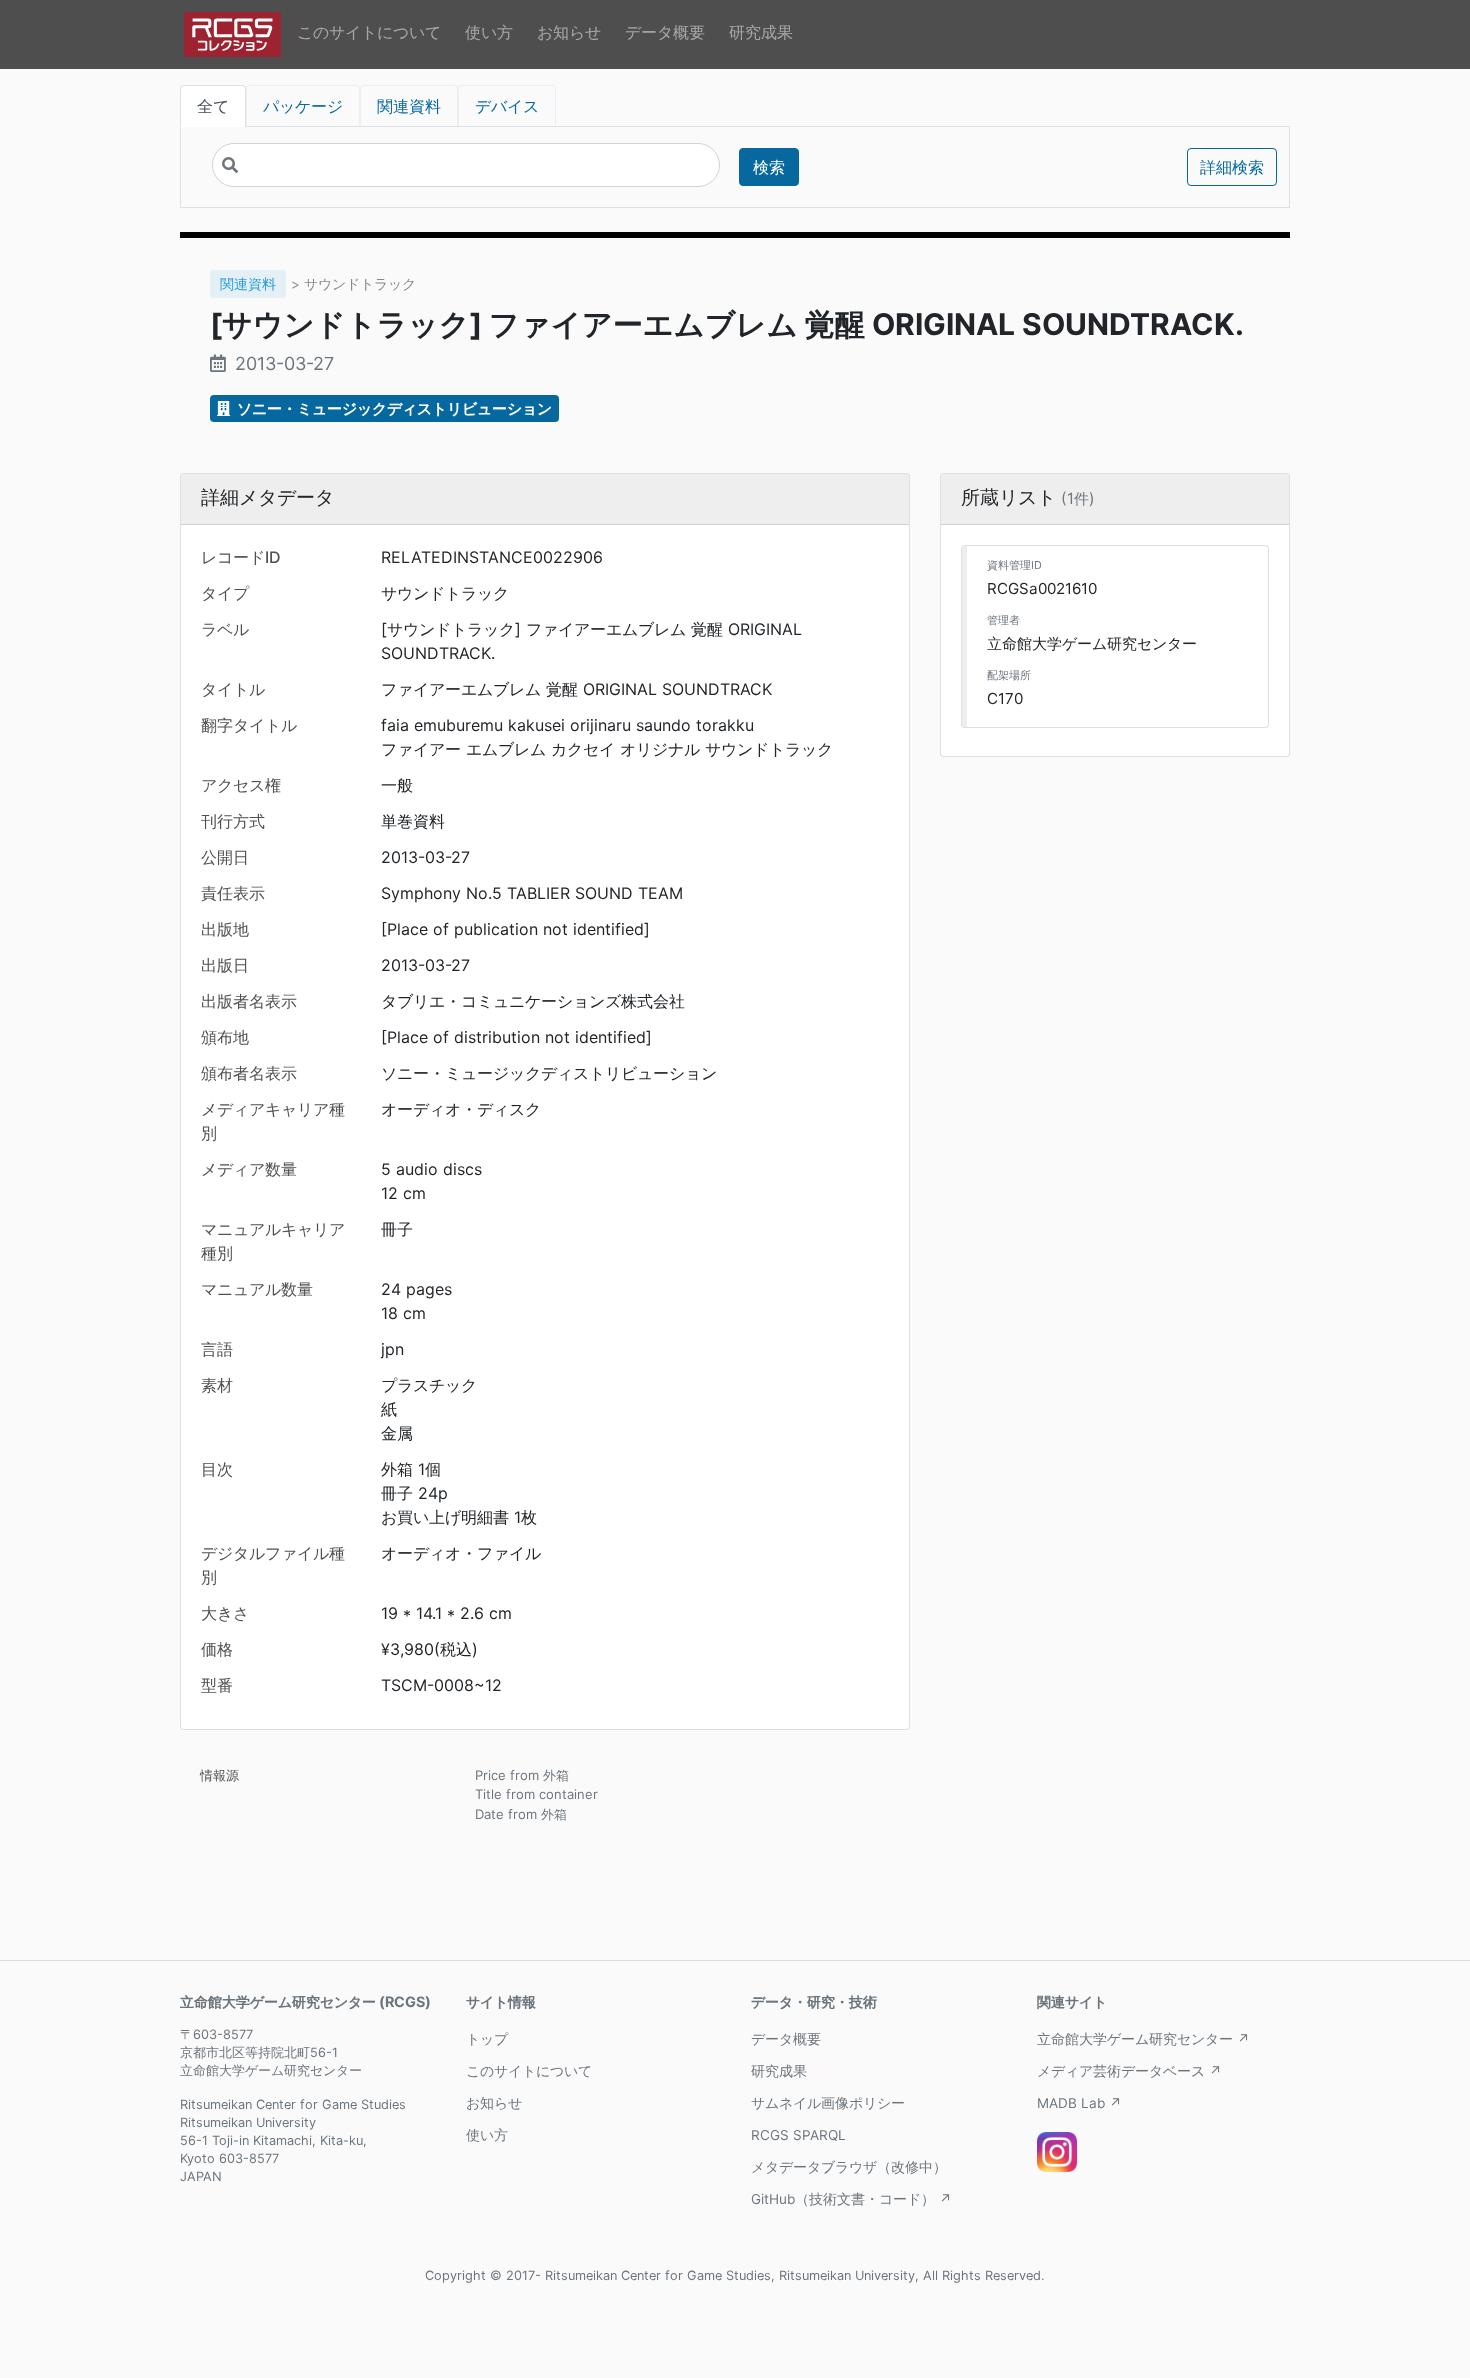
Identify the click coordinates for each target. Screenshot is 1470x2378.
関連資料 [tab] (409, 106)
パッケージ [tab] (303, 106)
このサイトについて (369, 32)
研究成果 (761, 32)
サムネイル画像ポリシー (828, 2103)
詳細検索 (1232, 167)
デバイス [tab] (507, 106)
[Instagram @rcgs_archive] (1057, 2152)
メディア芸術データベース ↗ (1129, 2071)
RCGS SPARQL (798, 2135)
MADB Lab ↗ (1079, 2103)
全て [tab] (213, 106)
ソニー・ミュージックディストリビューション (393, 408)
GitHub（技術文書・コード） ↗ (851, 2199)
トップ (487, 2039)
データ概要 (665, 32)
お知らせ (569, 32)
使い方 (489, 32)
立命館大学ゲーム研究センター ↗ (1143, 2039)
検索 (769, 167)
